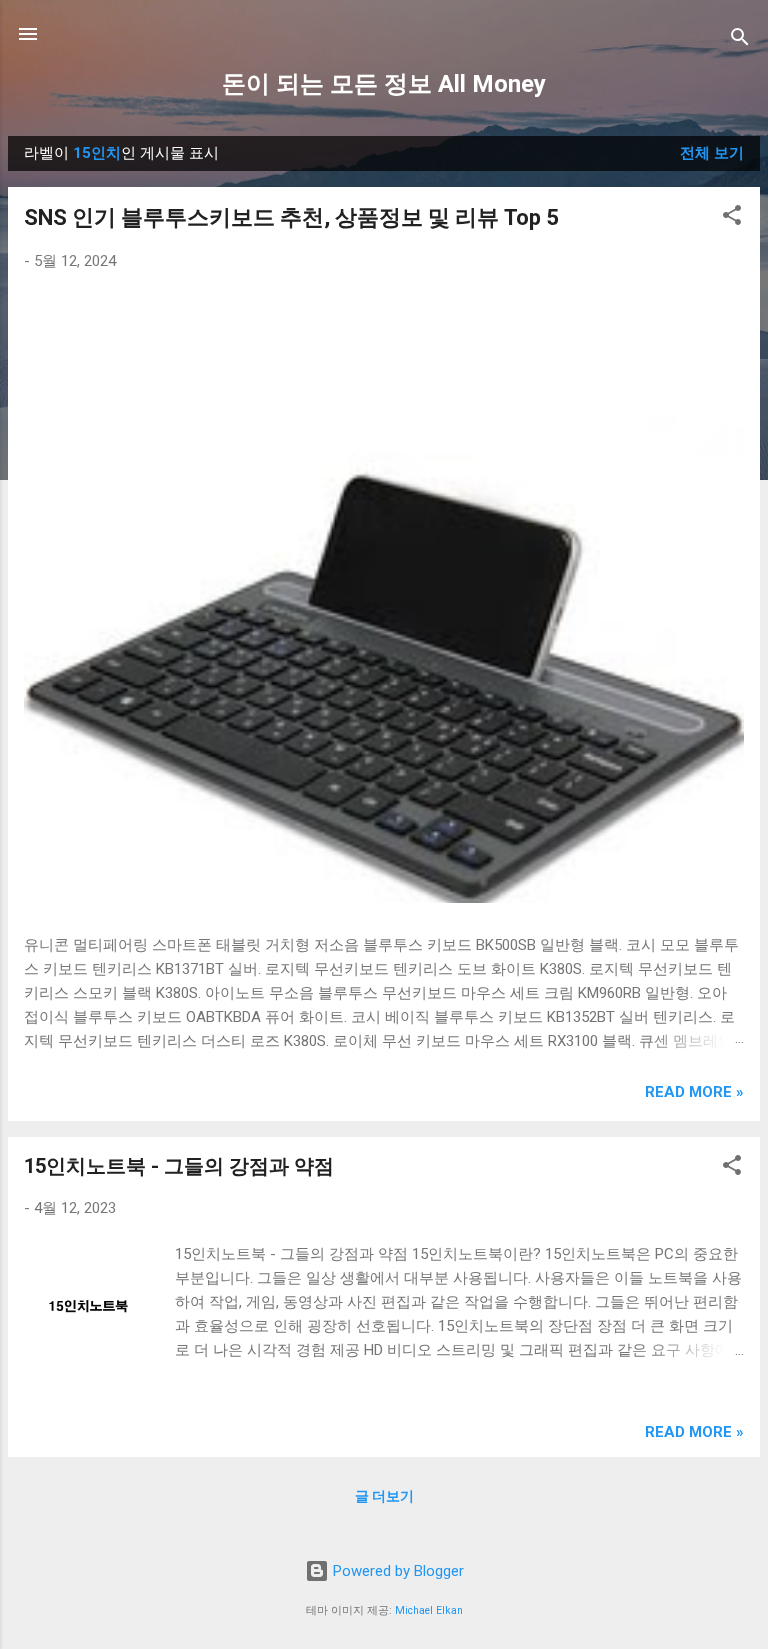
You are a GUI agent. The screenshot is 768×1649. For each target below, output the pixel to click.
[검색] (740, 40)
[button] (732, 218)
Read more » (694, 1092)
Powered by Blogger (396, 1571)
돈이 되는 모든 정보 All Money (384, 84)
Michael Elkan (429, 1610)
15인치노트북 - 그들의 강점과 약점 (179, 1166)
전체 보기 (712, 153)
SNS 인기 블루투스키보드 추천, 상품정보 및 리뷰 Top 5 (291, 217)
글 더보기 (384, 1496)
